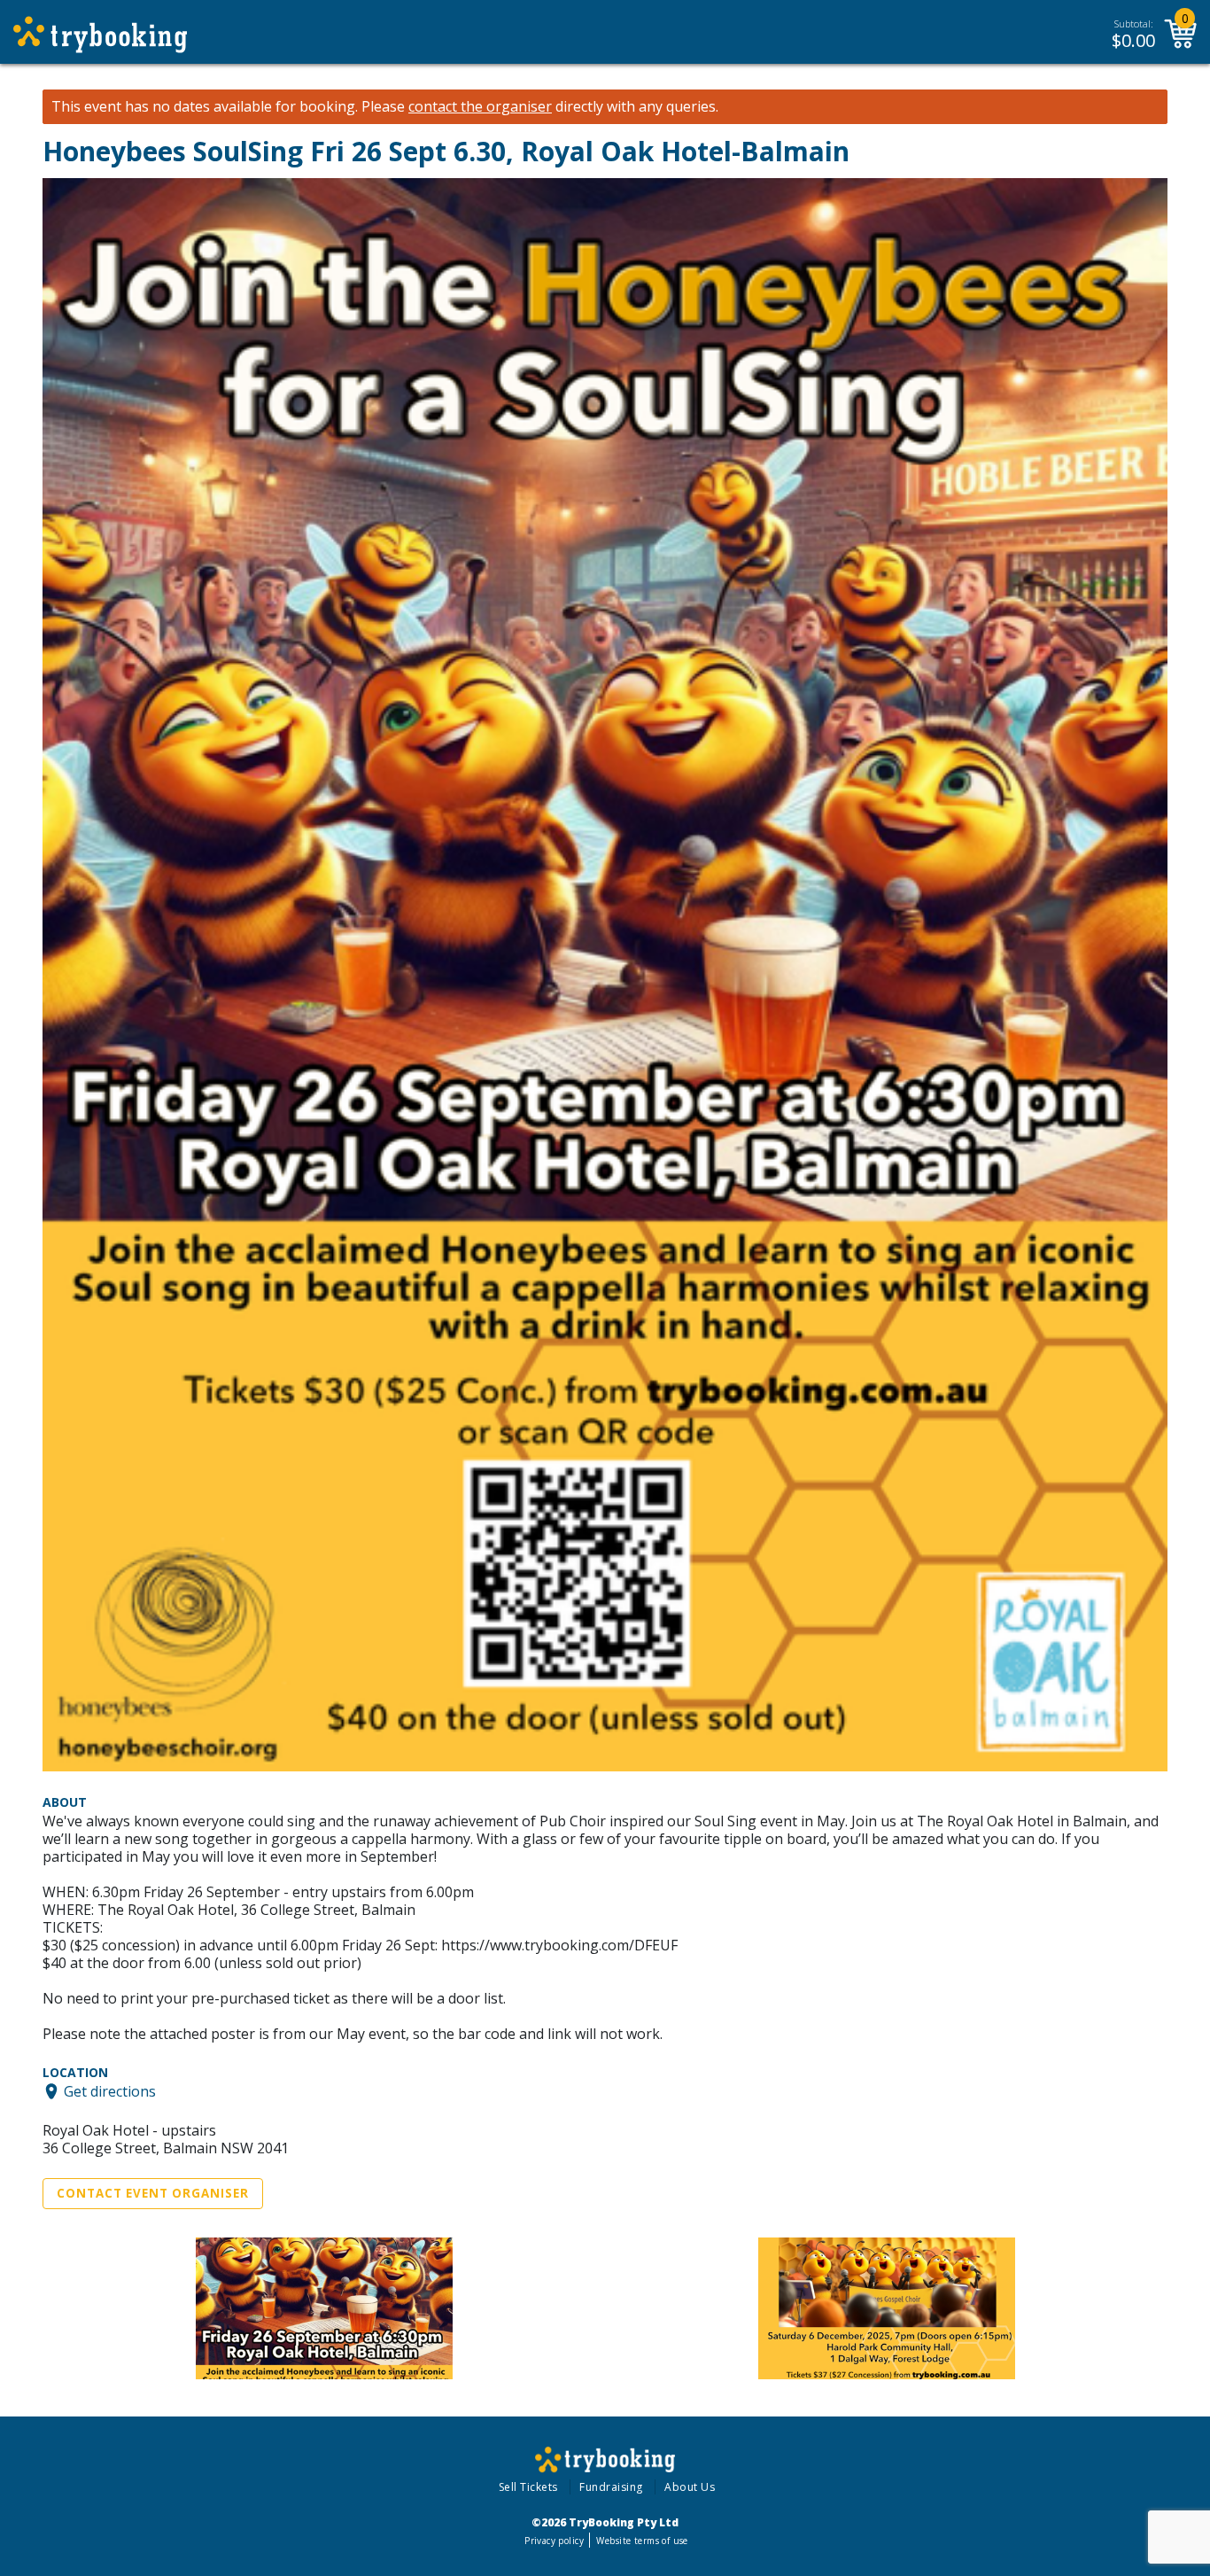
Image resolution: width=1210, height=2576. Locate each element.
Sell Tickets (528, 2487)
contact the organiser (480, 107)
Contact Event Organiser (153, 2193)
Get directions (110, 2091)
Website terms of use (642, 2541)
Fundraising (611, 2487)
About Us (690, 2487)
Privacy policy (554, 2541)
